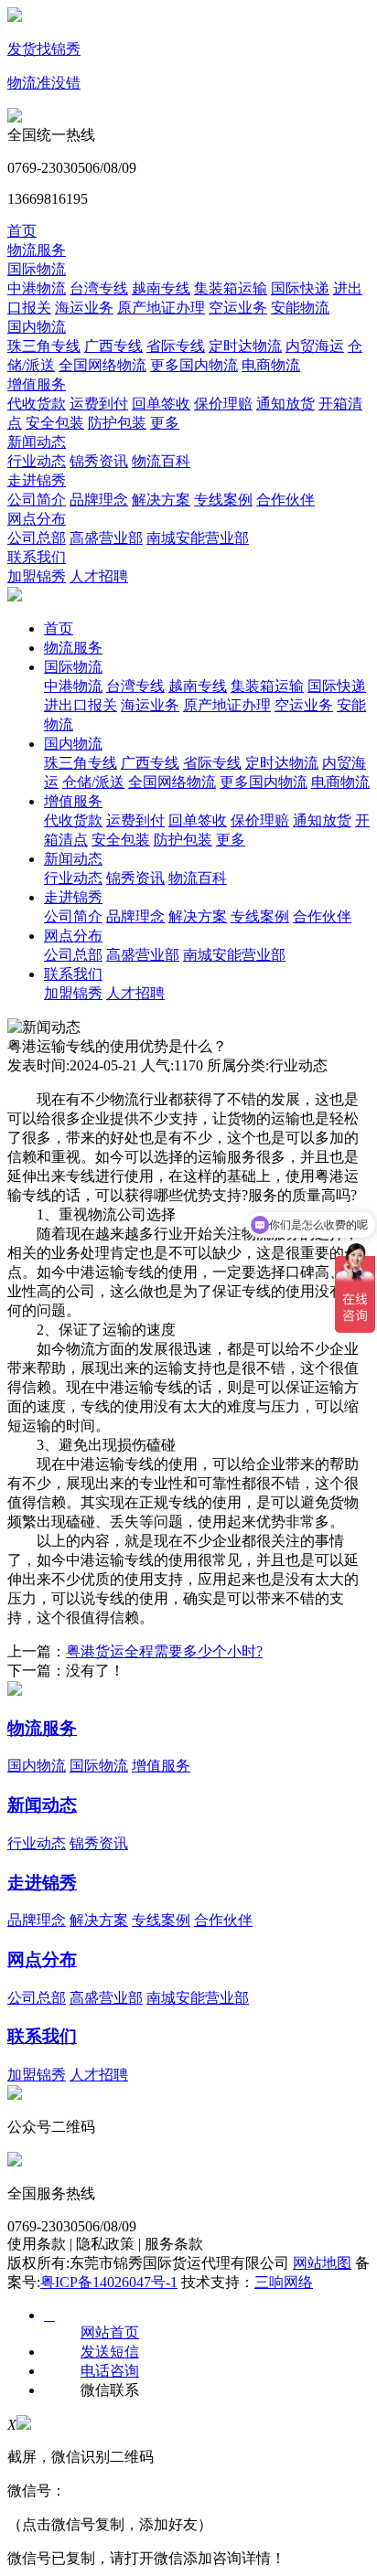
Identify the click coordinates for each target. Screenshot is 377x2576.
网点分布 (37, 519)
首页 (22, 231)
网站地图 (322, 2263)
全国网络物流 (102, 365)
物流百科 (161, 461)
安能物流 (300, 308)
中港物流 (37, 288)
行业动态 (37, 461)
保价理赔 (223, 404)
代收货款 (37, 404)
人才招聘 (99, 576)
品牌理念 (99, 500)
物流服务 (37, 250)
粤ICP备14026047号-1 (109, 2282)
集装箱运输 (231, 288)
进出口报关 (81, 705)
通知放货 (285, 404)
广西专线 (113, 346)
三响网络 (284, 2282)
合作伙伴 (285, 500)
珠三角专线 (44, 346)
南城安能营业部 (198, 538)
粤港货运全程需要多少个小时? (164, 1651)
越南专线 (161, 288)
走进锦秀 (37, 480)
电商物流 (271, 365)
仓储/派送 (93, 782)
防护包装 (117, 423)
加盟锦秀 (37, 576)
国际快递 (300, 288)
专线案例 (223, 500)
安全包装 (55, 423)
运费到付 (99, 404)
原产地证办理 (161, 308)
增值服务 (37, 384)
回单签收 (161, 404)
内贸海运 (315, 346)
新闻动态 (37, 442)
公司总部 (37, 538)
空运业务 (238, 308)
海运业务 (84, 308)
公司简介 (37, 500)
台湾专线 (99, 288)
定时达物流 (245, 346)
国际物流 (37, 269)
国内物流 (37, 327)
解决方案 (161, 500)
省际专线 (176, 346)
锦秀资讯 (99, 461)
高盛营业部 (106, 538)
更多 (165, 423)
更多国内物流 (194, 365)
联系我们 (37, 557)
